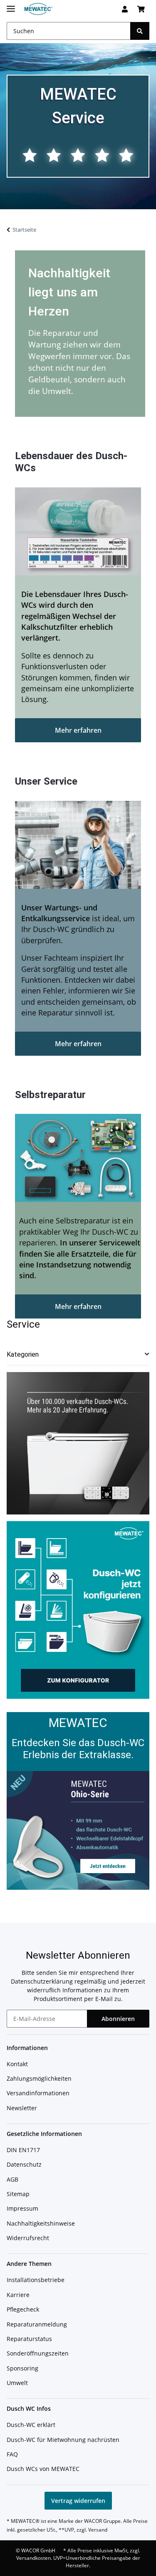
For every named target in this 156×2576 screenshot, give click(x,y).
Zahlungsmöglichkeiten (39, 2078)
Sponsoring (22, 2368)
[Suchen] (140, 31)
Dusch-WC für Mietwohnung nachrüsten (63, 2440)
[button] (125, 9)
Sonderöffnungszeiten (38, 2353)
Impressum (22, 2208)
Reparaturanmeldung (37, 2324)
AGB (12, 2179)
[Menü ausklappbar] (11, 5)
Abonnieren (118, 2019)
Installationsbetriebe (36, 2280)
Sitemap (18, 2194)
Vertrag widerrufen (78, 2501)
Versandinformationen (38, 2093)
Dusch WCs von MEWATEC (43, 2469)
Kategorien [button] (23, 1354)
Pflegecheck (23, 2309)
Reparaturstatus (29, 2339)
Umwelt (17, 2383)
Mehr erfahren (78, 730)
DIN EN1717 (23, 2150)
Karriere (18, 2295)
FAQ (12, 2454)
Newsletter (22, 2108)
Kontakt (17, 2064)
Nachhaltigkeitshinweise (41, 2223)
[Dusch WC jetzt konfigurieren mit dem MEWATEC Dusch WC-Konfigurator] (78, 1609)
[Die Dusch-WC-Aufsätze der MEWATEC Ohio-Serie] (78, 1830)
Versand (98, 2530)
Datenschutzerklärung (42, 1981)
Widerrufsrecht (28, 2238)
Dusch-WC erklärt (31, 2425)
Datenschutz (24, 2164)
